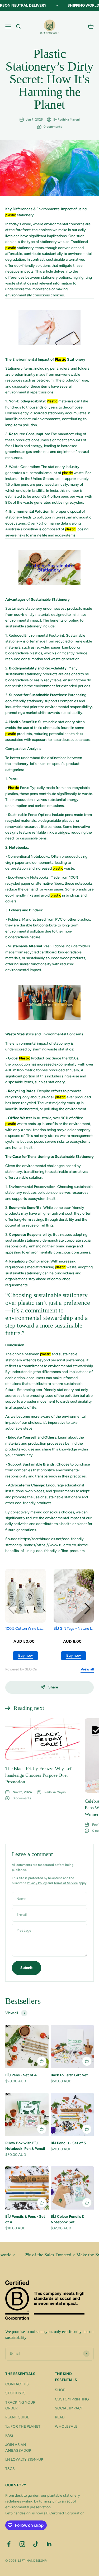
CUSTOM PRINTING (72, 2399)
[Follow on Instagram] (22, 2544)
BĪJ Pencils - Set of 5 (68, 2143)
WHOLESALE (66, 2426)
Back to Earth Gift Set (69, 2075)
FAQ (9, 2435)
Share (53, 1687)
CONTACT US (17, 2384)
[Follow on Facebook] (9, 2544)
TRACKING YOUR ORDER (20, 2405)
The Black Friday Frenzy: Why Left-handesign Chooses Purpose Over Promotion (40, 1775)
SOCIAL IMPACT (69, 2408)
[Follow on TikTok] (36, 2544)
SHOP (60, 2390)
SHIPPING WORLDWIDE (77, 5)
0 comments (53, 127)
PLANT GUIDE (17, 2417)
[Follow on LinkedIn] (49, 2544)
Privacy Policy (37, 1883)
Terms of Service (66, 1883)
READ (60, 2417)
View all (87, 1669)
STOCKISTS (15, 2393)
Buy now (25, 1656)
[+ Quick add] (42, 2061)
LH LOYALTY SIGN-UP (24, 2460)
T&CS (10, 2469)
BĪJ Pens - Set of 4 (21, 2075)
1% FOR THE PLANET (23, 2426)
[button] (88, 1609)
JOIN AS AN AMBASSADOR (18, 2448)
